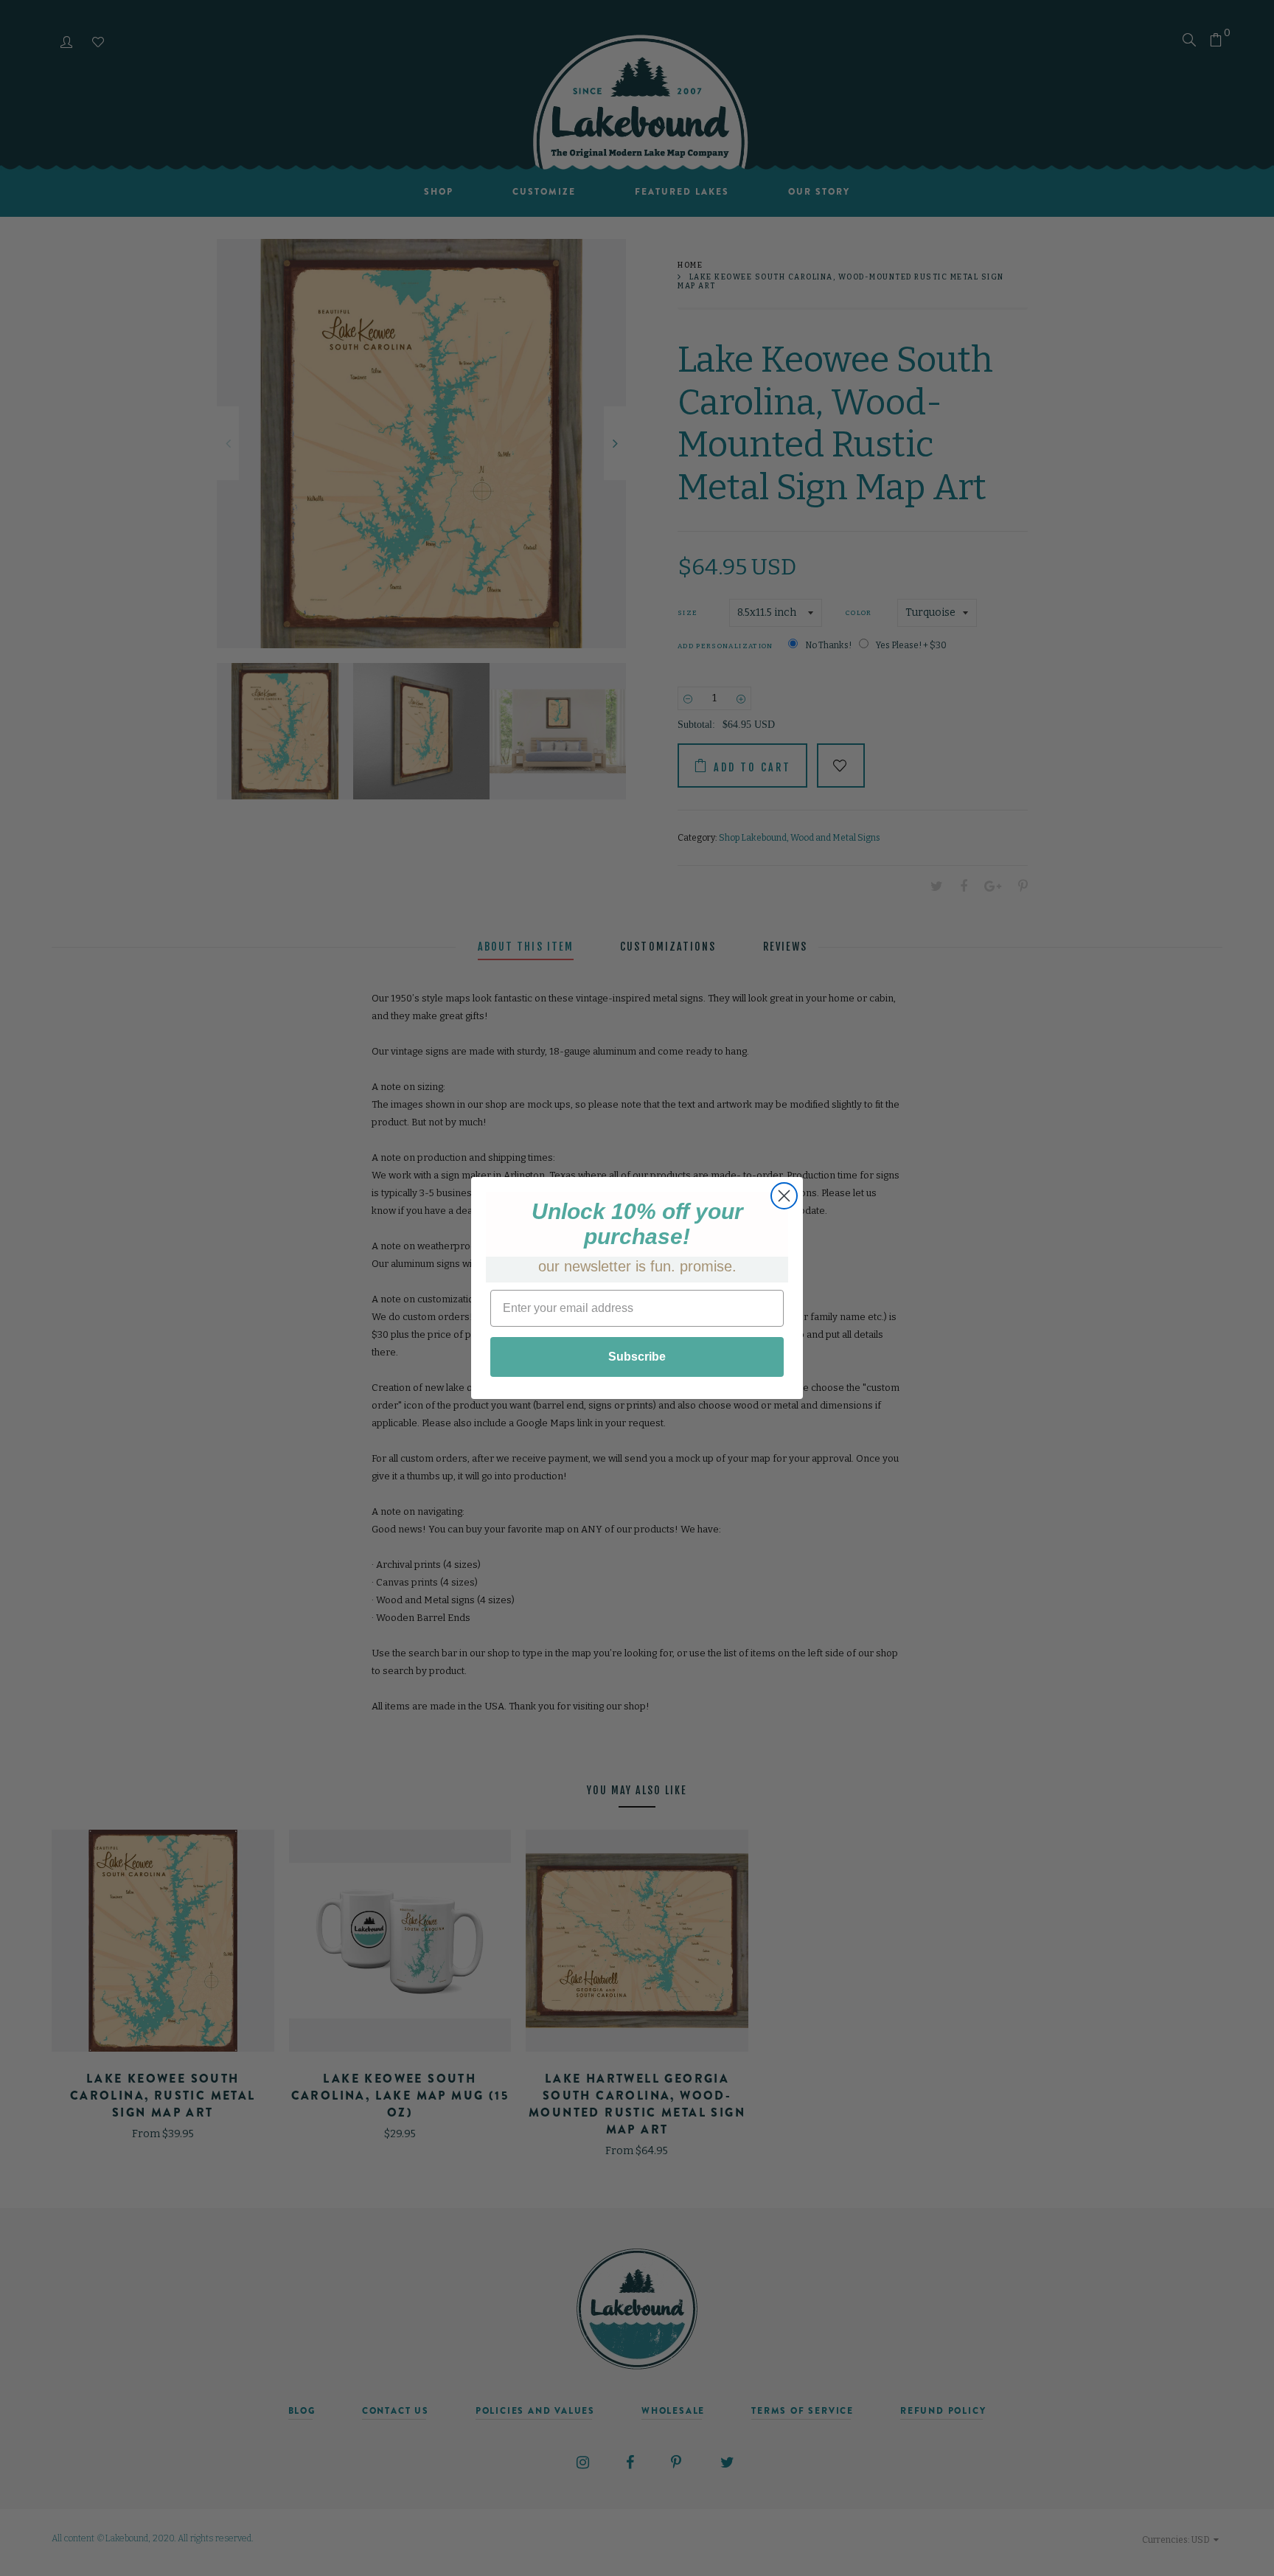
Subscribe (637, 1357)
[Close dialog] (784, 1196)
